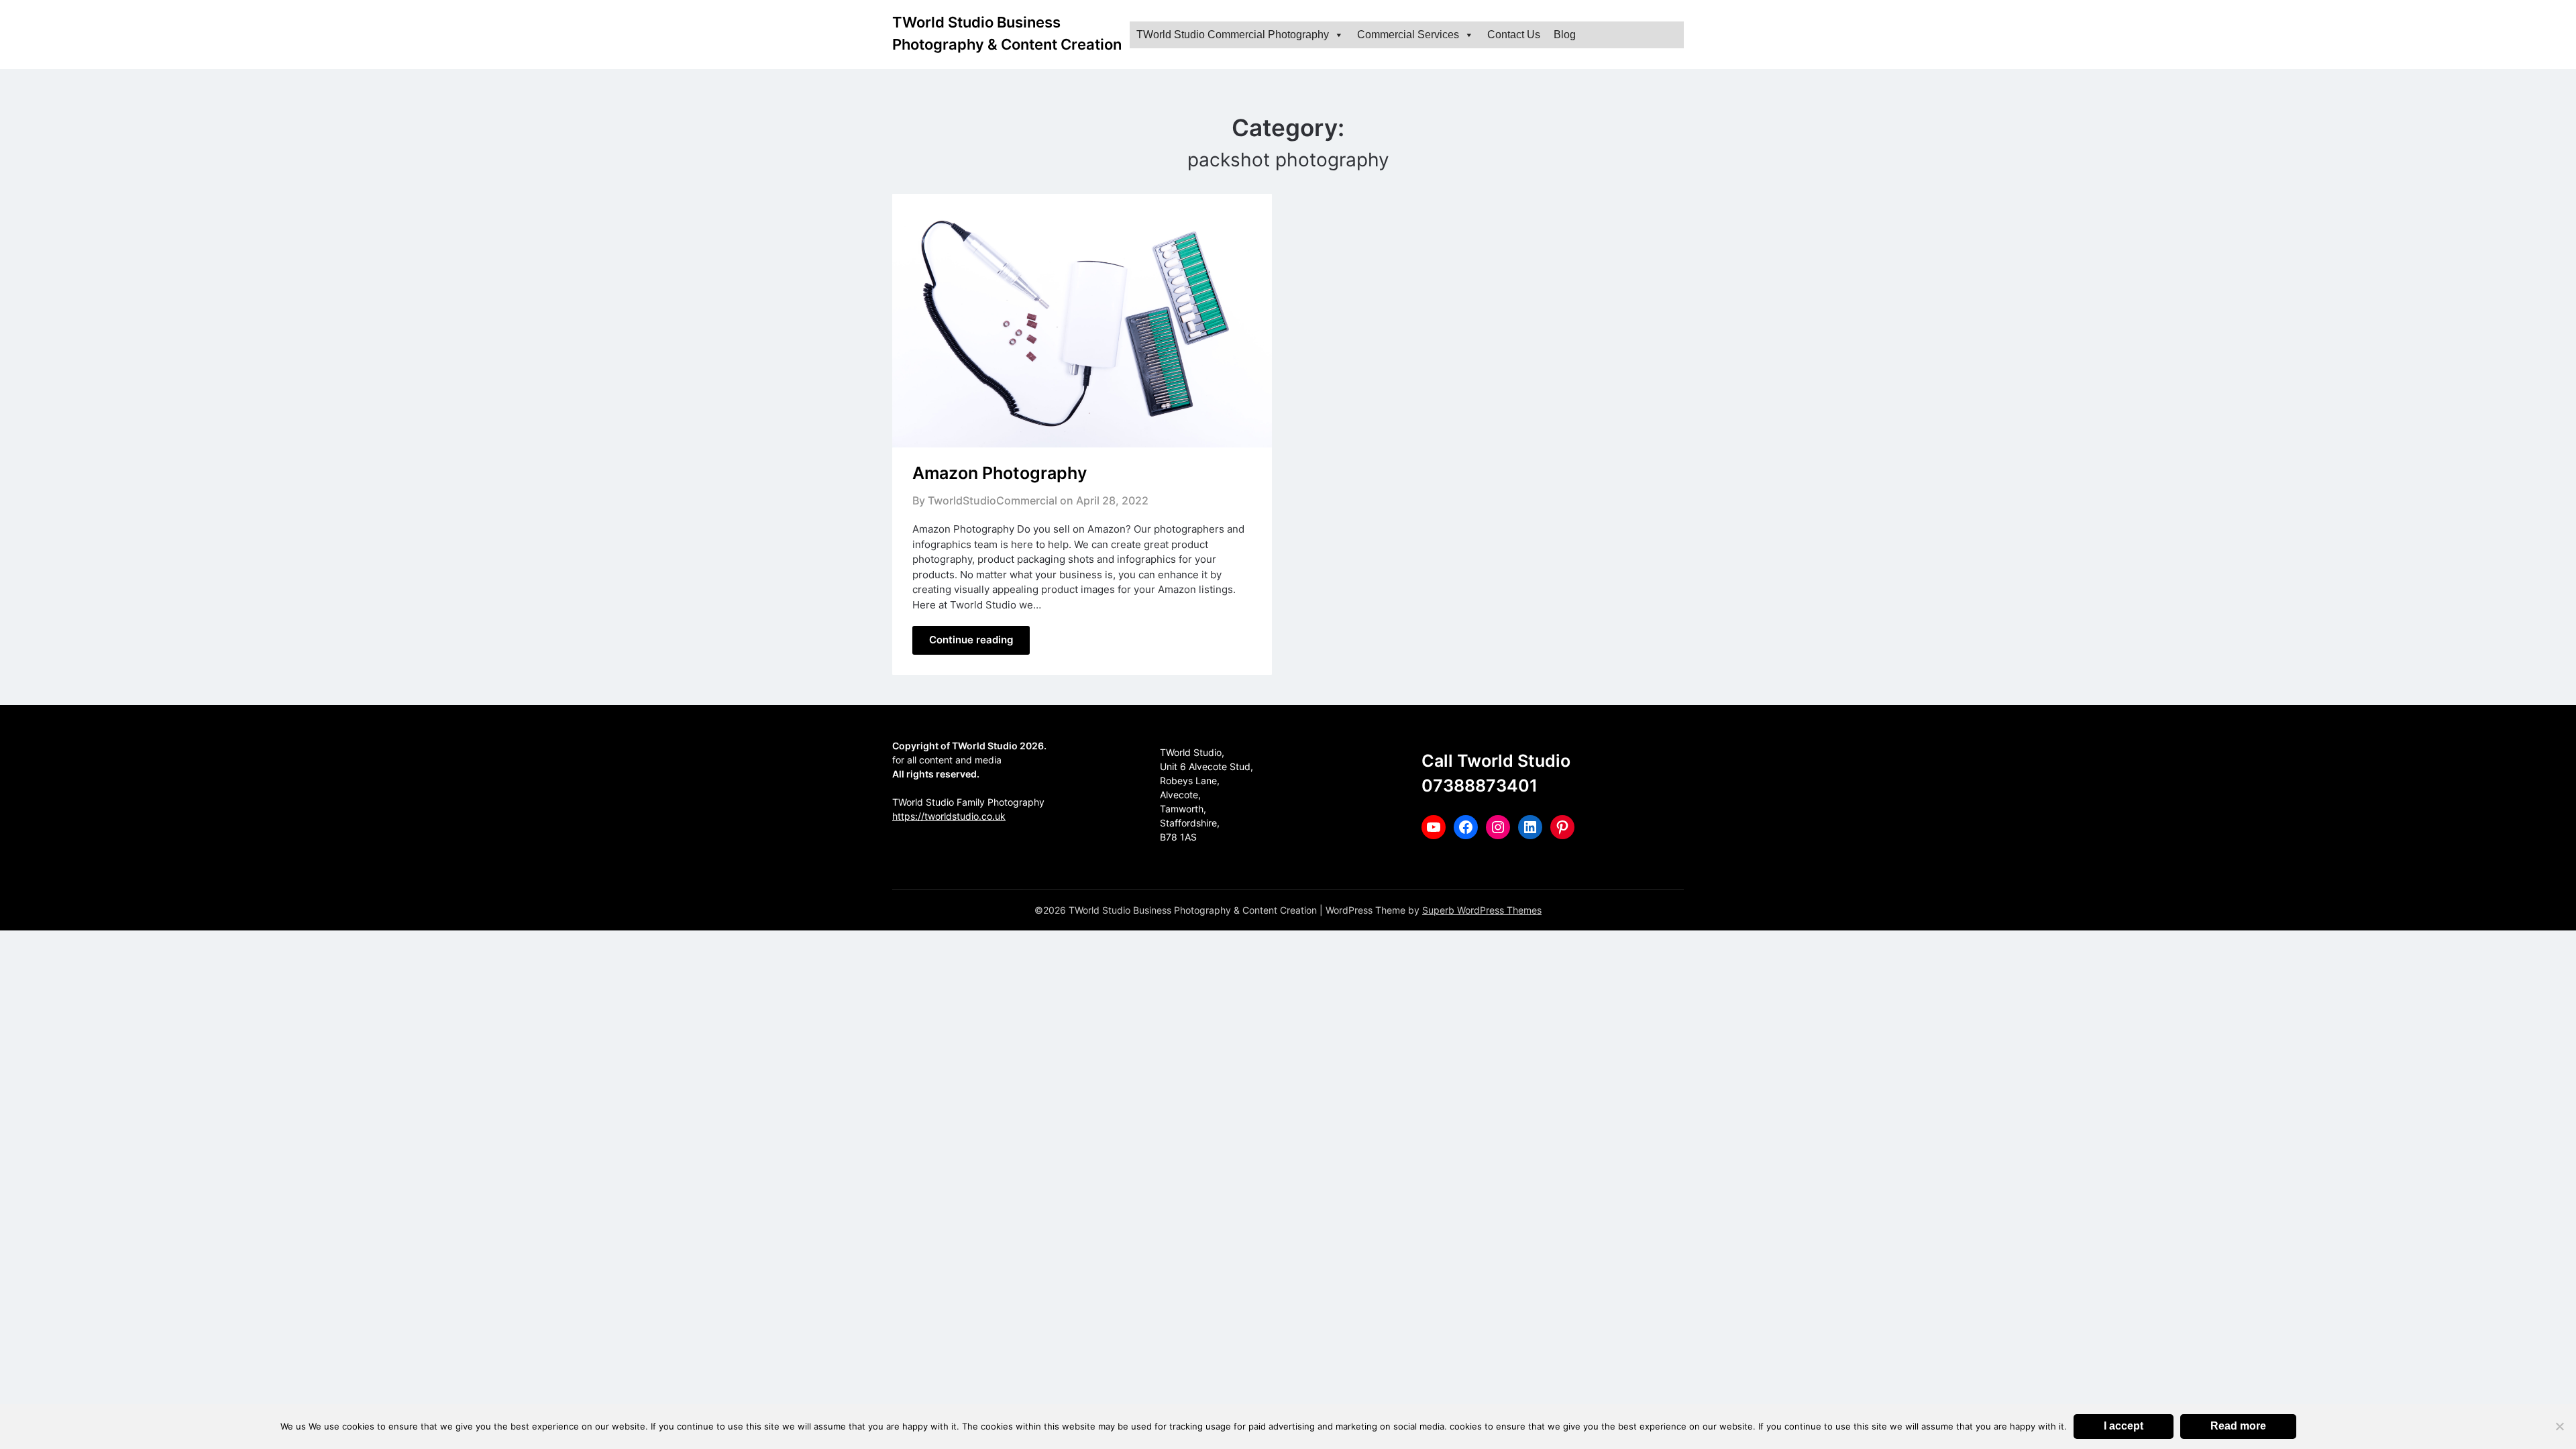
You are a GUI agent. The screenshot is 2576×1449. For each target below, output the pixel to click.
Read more (2238, 1426)
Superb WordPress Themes (1482, 910)
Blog (1565, 35)
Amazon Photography (1000, 473)
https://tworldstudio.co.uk (949, 816)
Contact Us (1514, 35)
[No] (2559, 1426)
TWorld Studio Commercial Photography (1233, 35)
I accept (2124, 1426)
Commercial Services (1408, 35)
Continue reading (971, 640)
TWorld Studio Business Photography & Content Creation (1007, 33)
